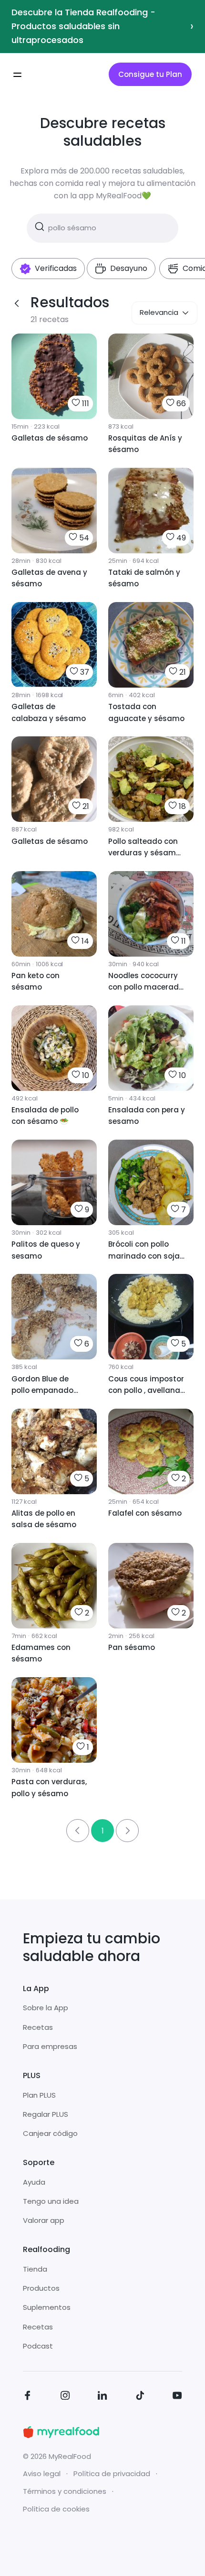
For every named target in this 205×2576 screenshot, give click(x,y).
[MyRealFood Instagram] (65, 2397)
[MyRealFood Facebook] (28, 2397)
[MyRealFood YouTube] (177, 2397)
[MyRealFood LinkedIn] (102, 2397)
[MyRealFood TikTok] (140, 2397)
